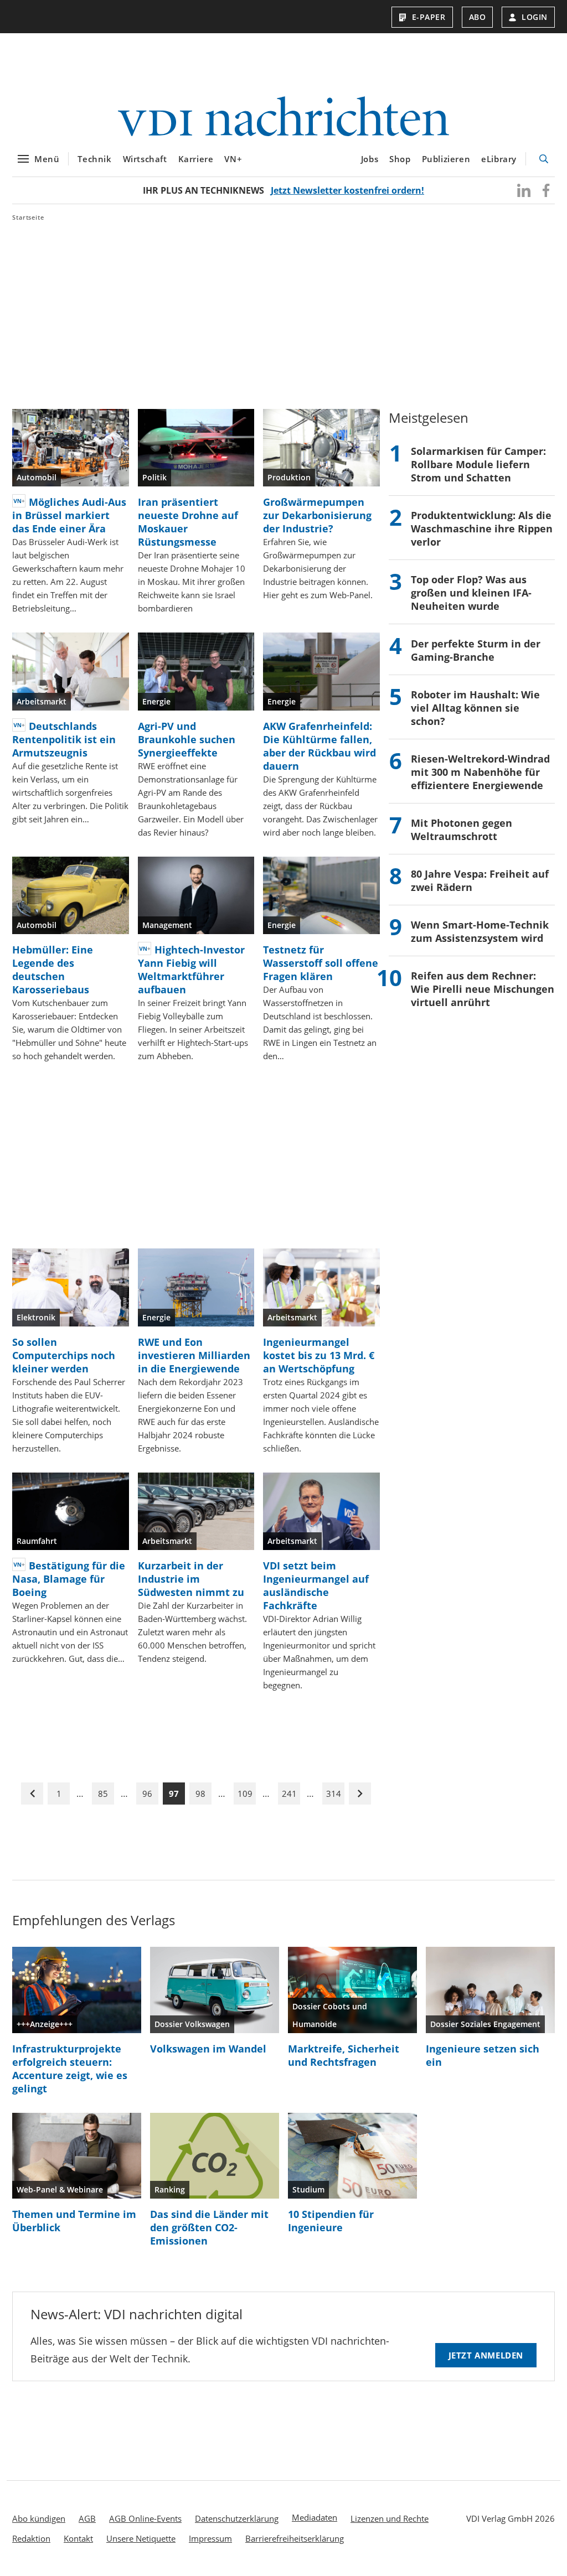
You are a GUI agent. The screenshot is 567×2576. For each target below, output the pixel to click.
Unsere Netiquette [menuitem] (141, 2538)
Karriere (196, 159)
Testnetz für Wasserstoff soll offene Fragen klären (321, 963)
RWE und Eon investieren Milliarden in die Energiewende (194, 1355)
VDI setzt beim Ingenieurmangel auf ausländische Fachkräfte (316, 1585)
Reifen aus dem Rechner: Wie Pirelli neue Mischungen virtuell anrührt (483, 989)
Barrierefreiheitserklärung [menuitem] (295, 2538)
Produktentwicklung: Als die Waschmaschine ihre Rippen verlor (482, 528)
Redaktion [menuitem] (31, 2538)
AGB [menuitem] (87, 2518)
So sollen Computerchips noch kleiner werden (64, 1355)
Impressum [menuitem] (210, 2538)
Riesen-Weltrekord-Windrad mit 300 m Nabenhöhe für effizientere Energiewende (480, 772)
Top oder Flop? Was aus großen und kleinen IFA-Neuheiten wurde (471, 593)
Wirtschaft (145, 159)
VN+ (233, 159)
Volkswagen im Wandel (208, 2049)
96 (147, 1794)
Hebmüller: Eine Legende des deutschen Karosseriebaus (53, 970)
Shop (400, 159)
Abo (478, 17)
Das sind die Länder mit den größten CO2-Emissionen (209, 2227)
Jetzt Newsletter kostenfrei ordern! (347, 190)
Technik (94, 159)
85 (103, 1794)
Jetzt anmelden (486, 2355)
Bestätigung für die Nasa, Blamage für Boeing (69, 1579)
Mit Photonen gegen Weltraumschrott (462, 830)
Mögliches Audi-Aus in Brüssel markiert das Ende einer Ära (69, 515)
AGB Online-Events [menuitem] (145, 2518)
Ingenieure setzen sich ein (483, 2055)
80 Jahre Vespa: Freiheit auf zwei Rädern (480, 880)
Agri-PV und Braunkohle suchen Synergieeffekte (187, 739)
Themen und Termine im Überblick (74, 2221)
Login (535, 17)
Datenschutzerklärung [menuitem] (237, 2518)
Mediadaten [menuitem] (315, 2517)
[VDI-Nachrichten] (283, 118)
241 (289, 1794)
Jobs (370, 159)
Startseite (28, 217)
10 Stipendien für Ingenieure (331, 2221)
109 (245, 1794)
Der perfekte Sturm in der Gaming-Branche (476, 650)
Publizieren (446, 159)
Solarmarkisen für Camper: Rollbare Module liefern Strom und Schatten (478, 464)
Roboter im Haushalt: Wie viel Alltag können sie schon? (475, 708)
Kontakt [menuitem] (78, 2538)
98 (200, 1794)
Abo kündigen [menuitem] (39, 2518)
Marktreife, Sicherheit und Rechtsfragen (344, 2055)
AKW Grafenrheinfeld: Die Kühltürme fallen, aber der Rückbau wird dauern (319, 746)
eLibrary (499, 159)
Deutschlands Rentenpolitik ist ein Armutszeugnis (64, 739)
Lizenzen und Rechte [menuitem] (390, 2518)
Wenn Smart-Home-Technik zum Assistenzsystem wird (480, 931)
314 (334, 1794)
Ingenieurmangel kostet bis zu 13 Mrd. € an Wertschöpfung (319, 1355)
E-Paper (429, 17)
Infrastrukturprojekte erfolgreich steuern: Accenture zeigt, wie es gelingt (70, 2069)
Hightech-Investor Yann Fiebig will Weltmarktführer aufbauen (191, 970)
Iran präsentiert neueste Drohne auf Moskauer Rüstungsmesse (188, 522)
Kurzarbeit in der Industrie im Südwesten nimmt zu (191, 1579)
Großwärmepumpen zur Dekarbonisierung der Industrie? (317, 515)
